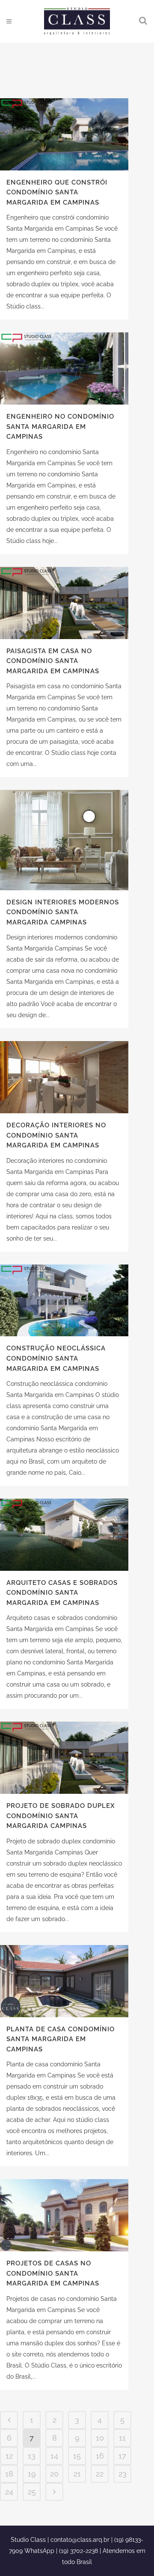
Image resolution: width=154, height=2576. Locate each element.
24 (9, 2492)
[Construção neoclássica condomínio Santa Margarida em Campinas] (64, 1301)
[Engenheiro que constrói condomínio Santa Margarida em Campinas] (64, 134)
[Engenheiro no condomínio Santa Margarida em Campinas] (64, 368)
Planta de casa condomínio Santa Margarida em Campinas (61, 2039)
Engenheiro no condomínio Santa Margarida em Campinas (60, 427)
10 (100, 2438)
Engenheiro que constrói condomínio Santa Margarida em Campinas (57, 192)
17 (122, 2456)
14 (54, 2456)
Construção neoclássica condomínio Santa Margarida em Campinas (56, 1358)
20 (54, 2474)
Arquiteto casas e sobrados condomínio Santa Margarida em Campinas (62, 1593)
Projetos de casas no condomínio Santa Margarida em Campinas (53, 2273)
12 (9, 2456)
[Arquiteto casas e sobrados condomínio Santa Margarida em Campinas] (64, 1535)
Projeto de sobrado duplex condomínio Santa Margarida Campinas (61, 1816)
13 (32, 2456)
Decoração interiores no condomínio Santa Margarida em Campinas (56, 1135)
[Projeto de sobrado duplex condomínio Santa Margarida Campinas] (64, 1758)
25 (32, 2492)
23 (123, 2474)
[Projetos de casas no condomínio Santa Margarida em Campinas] (64, 2215)
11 (122, 2438)
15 (77, 2456)
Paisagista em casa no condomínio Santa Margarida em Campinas (53, 661)
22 (100, 2474)
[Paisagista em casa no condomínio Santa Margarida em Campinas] (64, 603)
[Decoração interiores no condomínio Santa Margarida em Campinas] (64, 1077)
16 (100, 2456)
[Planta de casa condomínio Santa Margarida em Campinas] (64, 1981)
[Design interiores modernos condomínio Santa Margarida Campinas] (64, 840)
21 (77, 2474)
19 (32, 2474)
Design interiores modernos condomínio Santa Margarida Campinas (63, 912)
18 (9, 2474)
